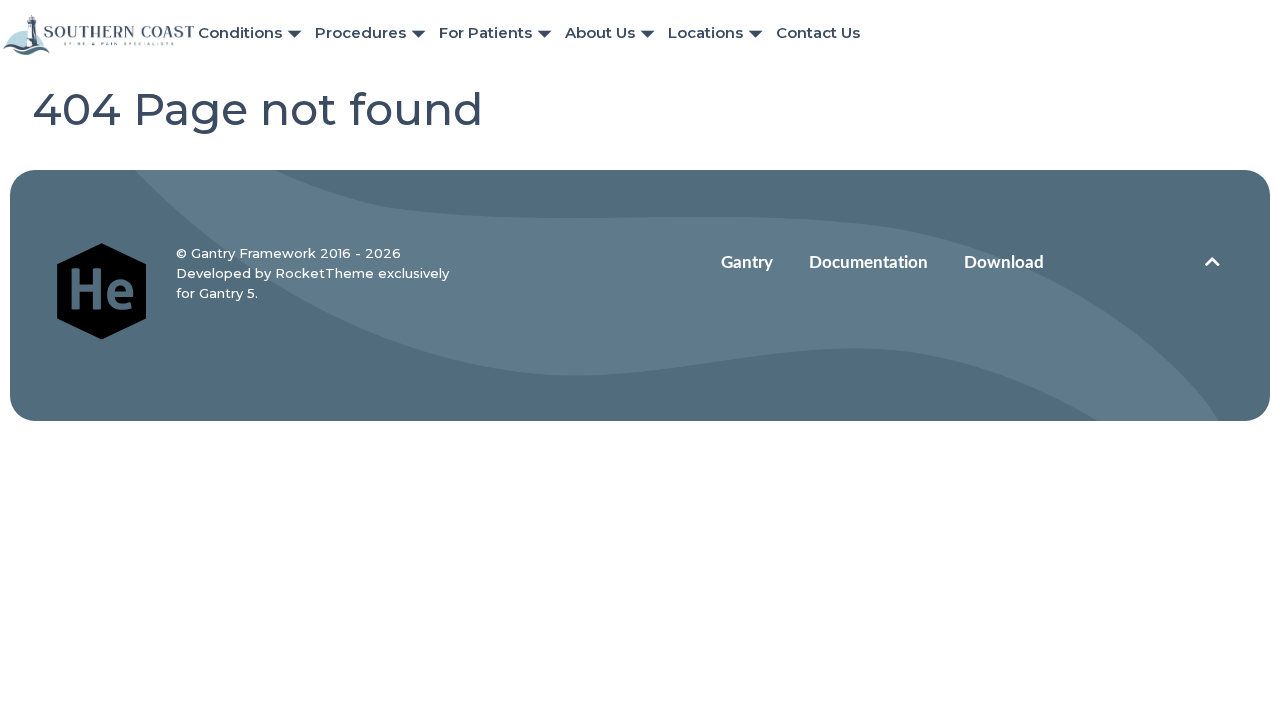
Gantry (747, 262)
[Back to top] (1212, 262)
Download (1004, 262)
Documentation (868, 262)
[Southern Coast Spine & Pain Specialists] (98, 33)
